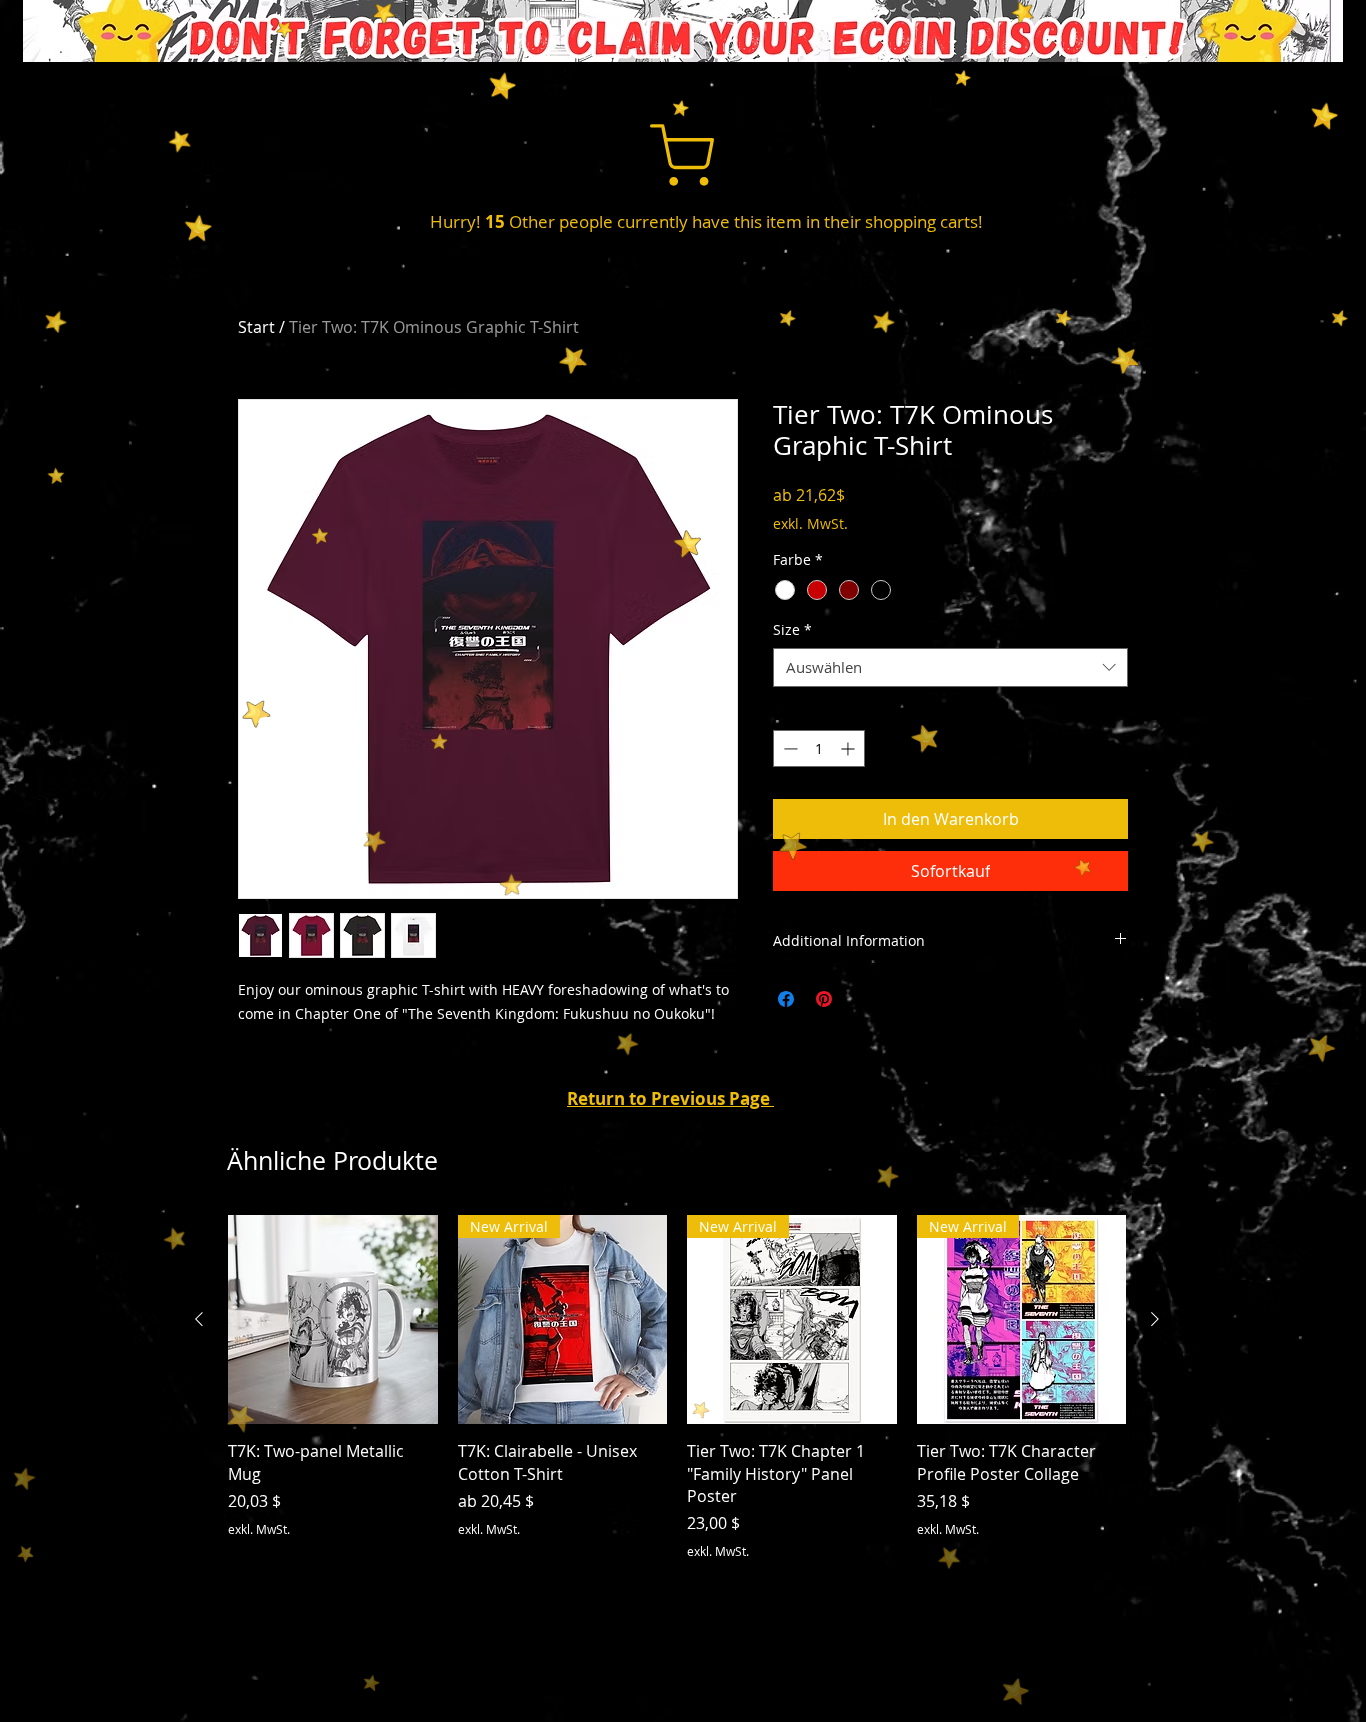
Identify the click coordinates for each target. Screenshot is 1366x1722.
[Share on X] (862, 999)
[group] (677, 1388)
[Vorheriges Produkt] (199, 1319)
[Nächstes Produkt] (1155, 1319)
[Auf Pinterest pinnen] (824, 999)
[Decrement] (788, 748)
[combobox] (950, 667)
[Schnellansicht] (333, 1320)
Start (256, 327)
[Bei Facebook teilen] (786, 999)
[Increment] (849, 748)
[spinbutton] (819, 748)
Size (792, 629)
